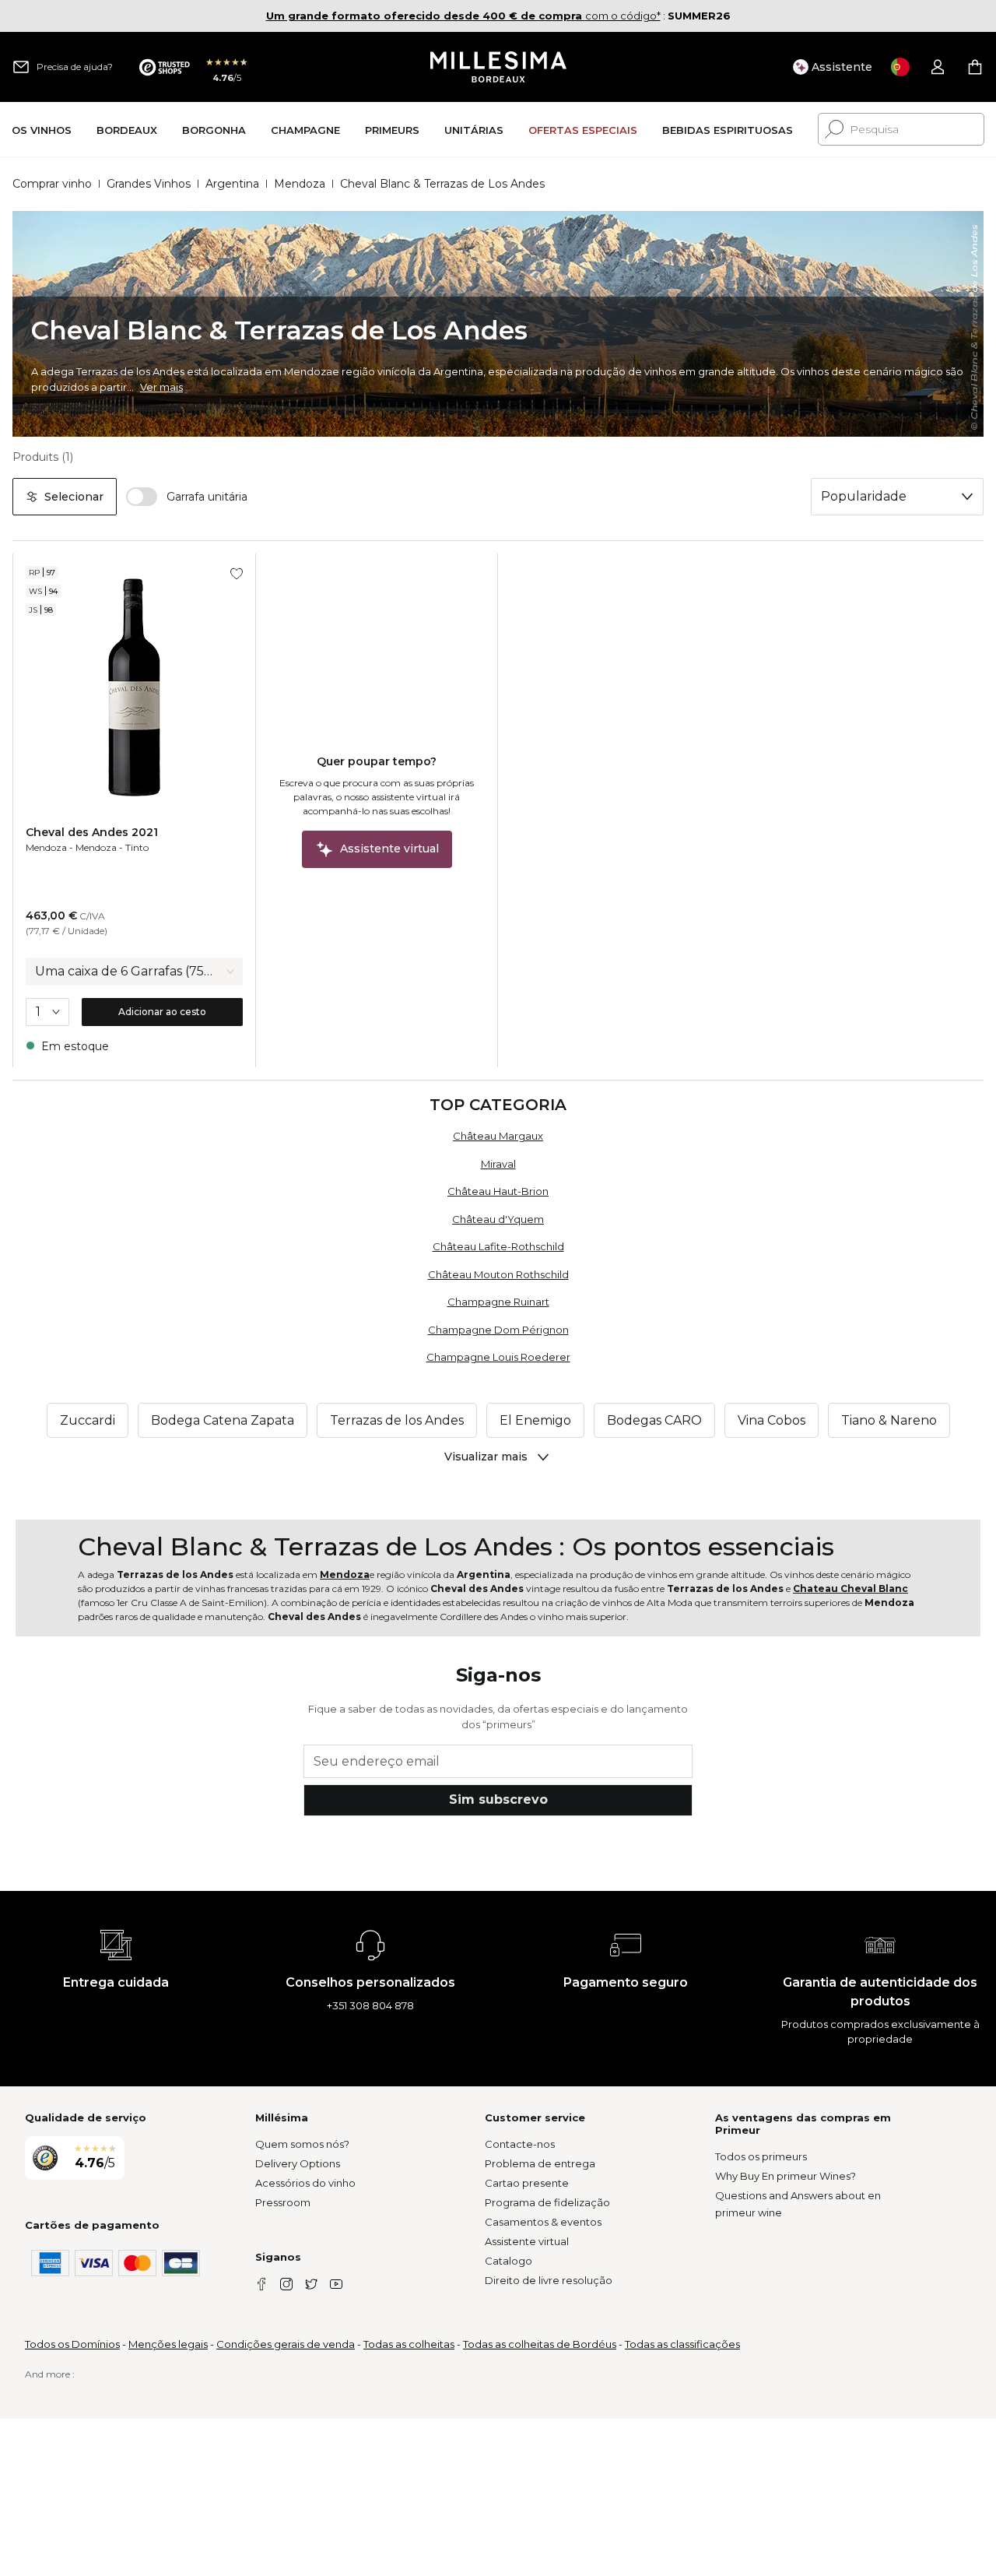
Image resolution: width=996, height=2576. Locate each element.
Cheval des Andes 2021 (92, 832)
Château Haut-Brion (498, 1191)
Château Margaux (498, 1136)
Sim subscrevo (498, 1799)
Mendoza (300, 184)
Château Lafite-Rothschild (498, 1246)
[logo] (498, 67)
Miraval (498, 1164)
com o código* (463, 16)
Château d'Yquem (498, 1219)
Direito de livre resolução (549, 2280)
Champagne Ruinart (498, 1302)
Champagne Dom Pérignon (498, 1330)
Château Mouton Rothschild (498, 1274)
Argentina (232, 184)
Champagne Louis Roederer (498, 1357)
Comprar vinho (52, 184)
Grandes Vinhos (149, 184)
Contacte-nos (520, 2144)
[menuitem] (42, 130)
